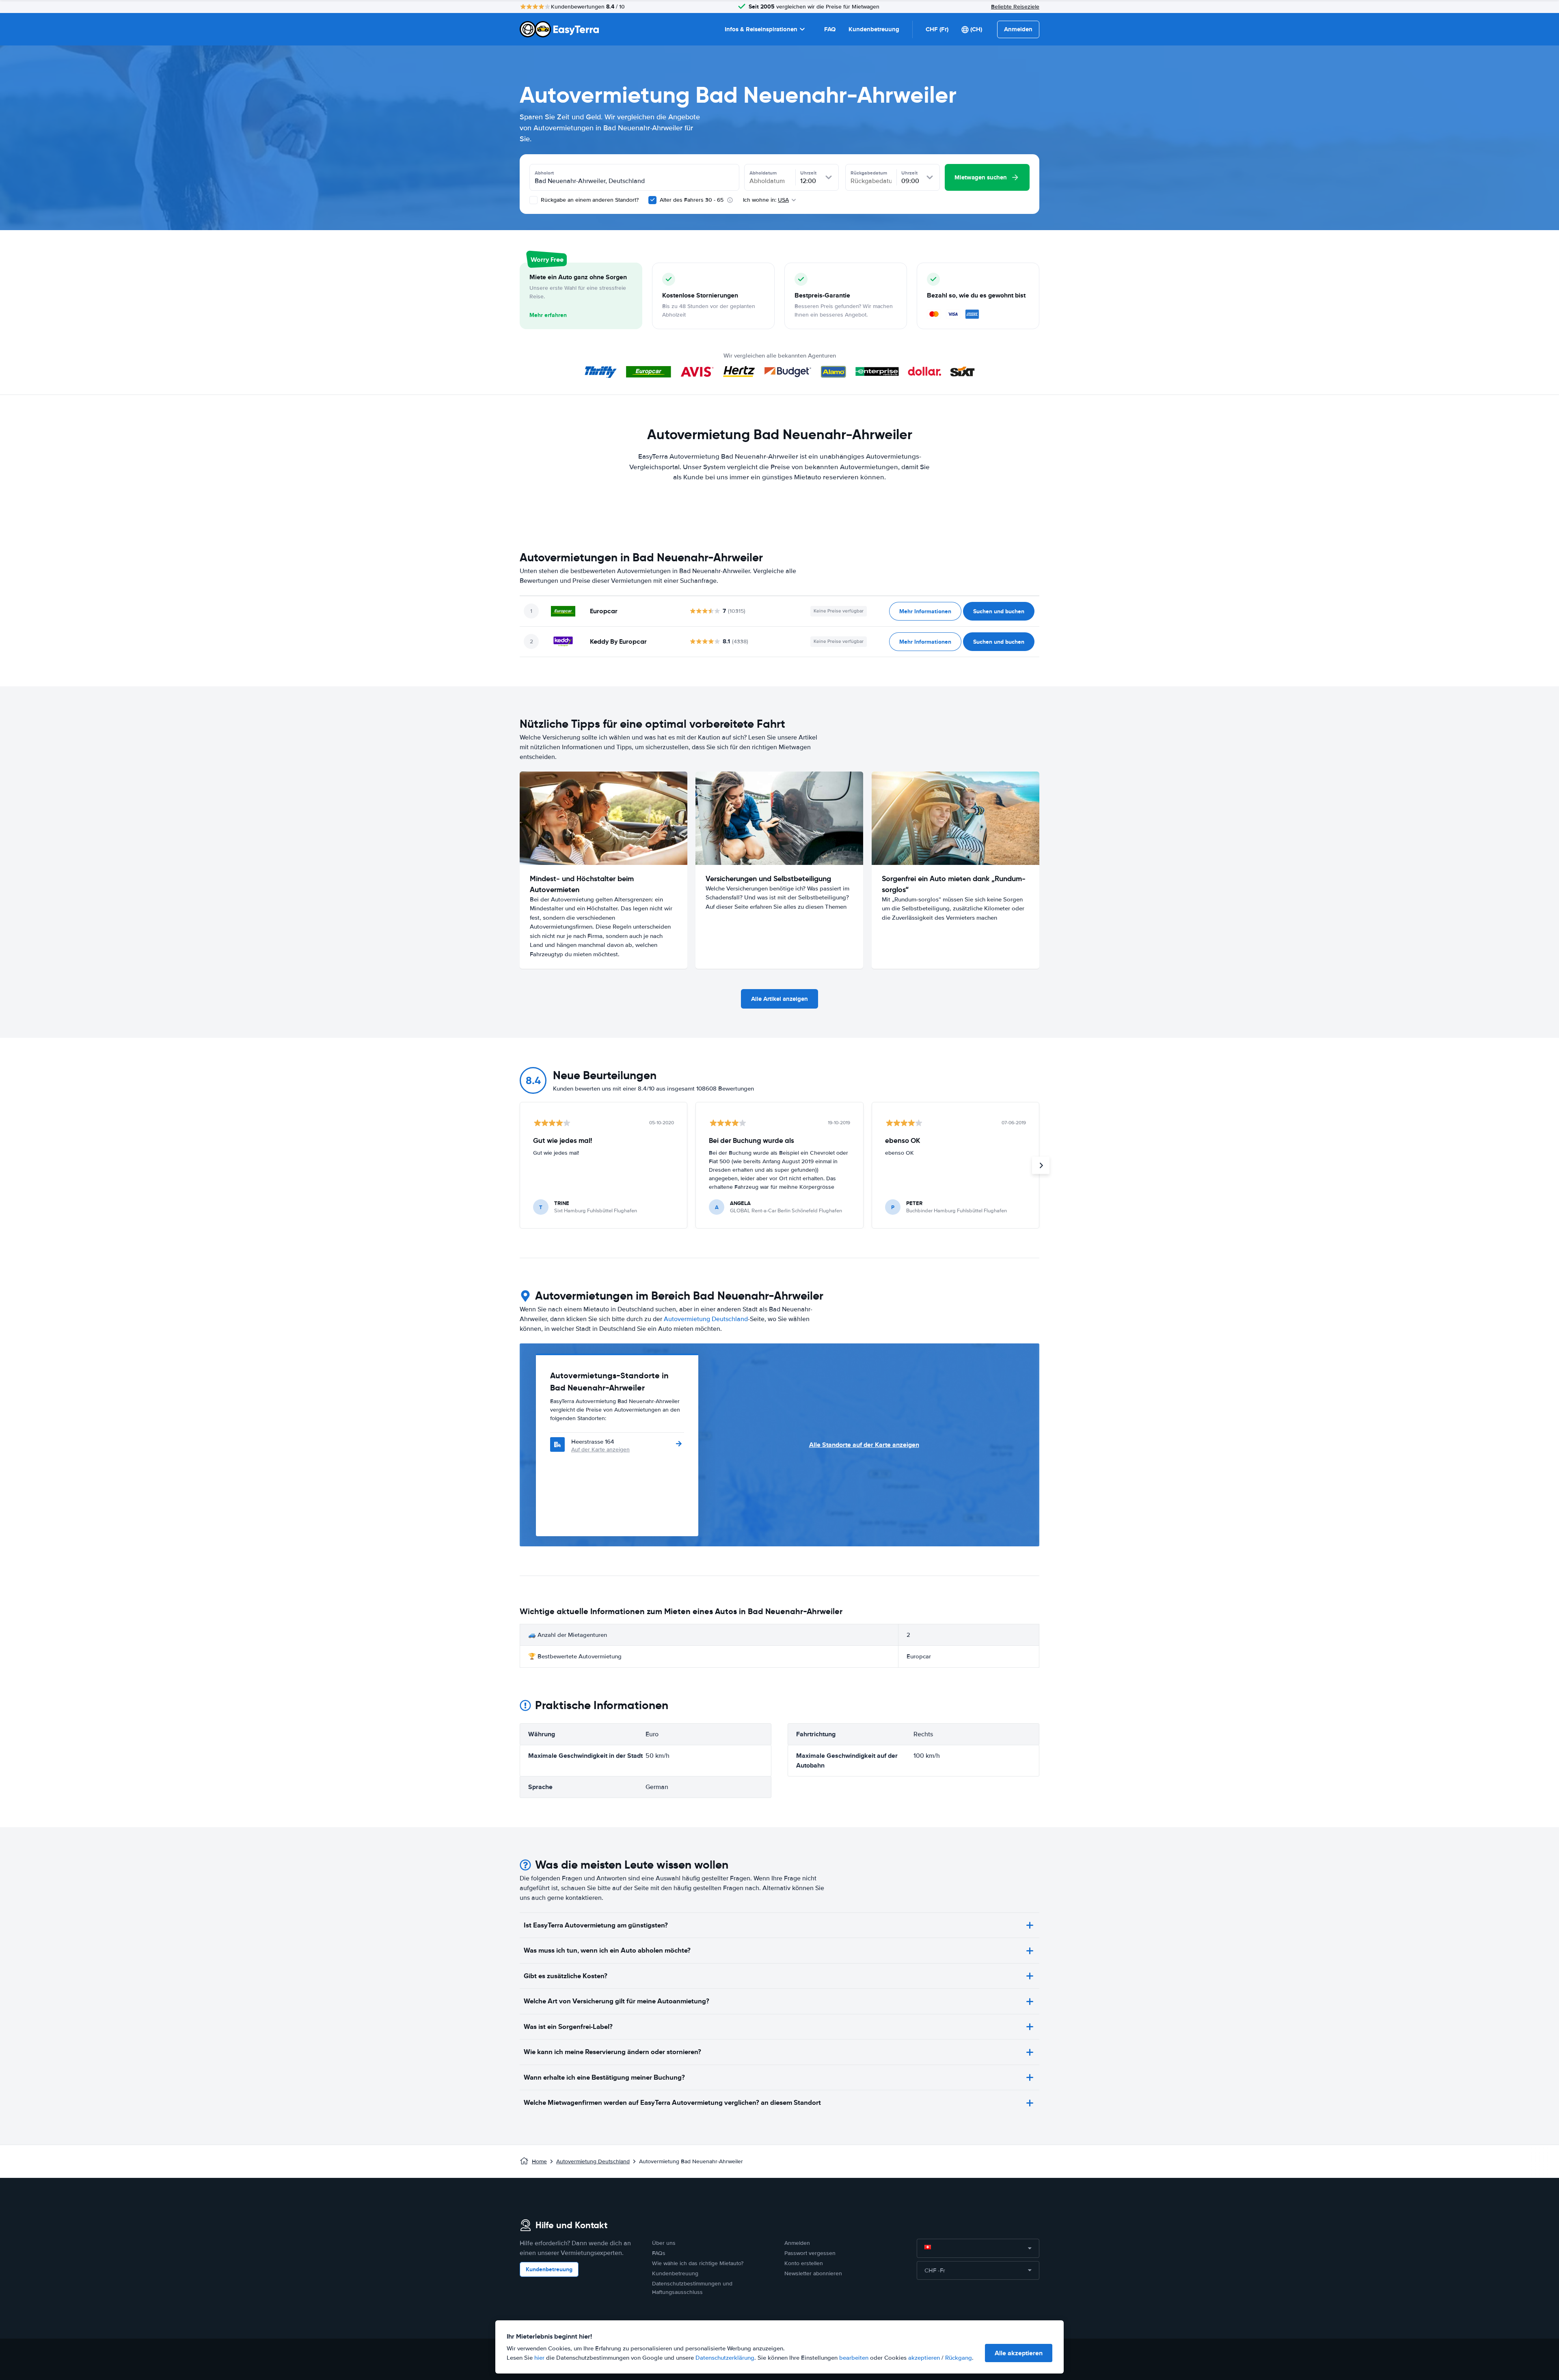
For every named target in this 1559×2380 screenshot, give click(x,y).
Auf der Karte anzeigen (600, 1450)
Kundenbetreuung (874, 29)
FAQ (830, 29)
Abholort (544, 173)
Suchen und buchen (999, 611)
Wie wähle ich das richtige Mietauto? (698, 2263)
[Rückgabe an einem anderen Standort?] (533, 200)
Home (539, 2161)
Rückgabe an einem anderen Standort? (589, 200)
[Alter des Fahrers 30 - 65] (652, 200)
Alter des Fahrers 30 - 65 (692, 200)
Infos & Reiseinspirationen (761, 29)
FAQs (659, 2253)
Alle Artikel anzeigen (779, 999)
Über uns (664, 2243)
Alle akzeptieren (1019, 2353)
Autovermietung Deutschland (706, 1319)
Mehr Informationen (925, 611)
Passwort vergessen (810, 2253)
